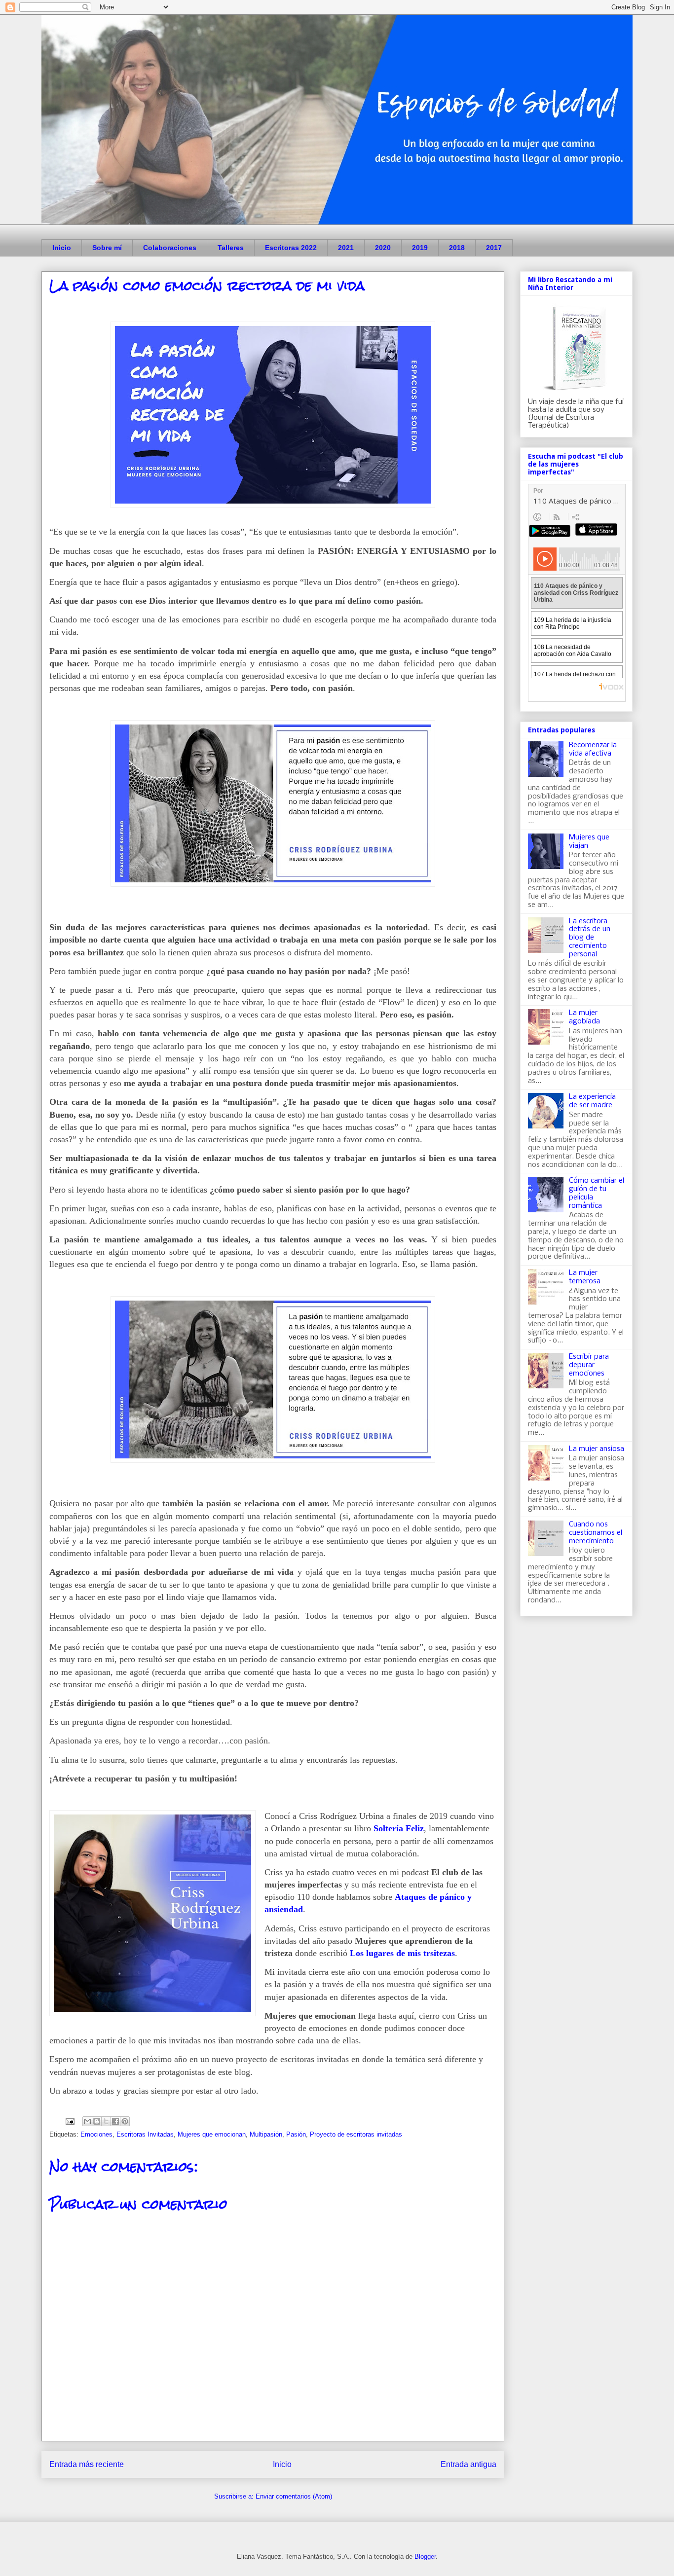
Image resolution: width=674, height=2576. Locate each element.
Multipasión (266, 2134)
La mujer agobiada (584, 1017)
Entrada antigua (468, 2464)
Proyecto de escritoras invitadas (356, 2134)
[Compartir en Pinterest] (125, 2121)
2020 (383, 248)
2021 (346, 248)
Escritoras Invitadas (145, 2134)
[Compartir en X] (106, 2121)
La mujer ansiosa (597, 1449)
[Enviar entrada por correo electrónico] (69, 2121)
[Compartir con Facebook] (115, 2121)
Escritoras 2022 (291, 248)
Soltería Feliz (399, 1828)
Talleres (231, 248)
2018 (457, 248)
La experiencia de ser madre (592, 1101)
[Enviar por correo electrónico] (87, 2121)
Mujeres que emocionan (212, 2134)
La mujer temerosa (585, 1277)
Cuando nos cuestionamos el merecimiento (596, 1533)
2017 (494, 248)
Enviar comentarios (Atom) (294, 2496)
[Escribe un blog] (97, 2121)
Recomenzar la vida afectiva (593, 749)
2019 (420, 248)
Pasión (296, 2134)
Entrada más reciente (87, 2464)
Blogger (425, 2557)
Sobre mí (107, 248)
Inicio (62, 248)
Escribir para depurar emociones (589, 1365)
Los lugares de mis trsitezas (402, 1953)
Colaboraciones (170, 248)
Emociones (96, 2134)
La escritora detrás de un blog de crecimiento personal (590, 938)
